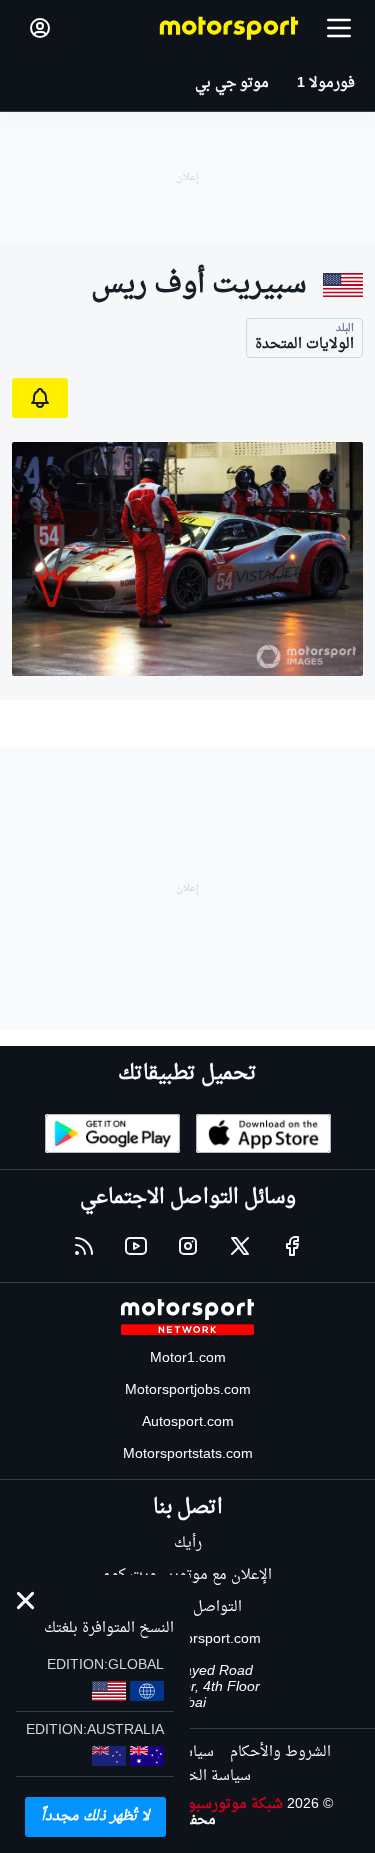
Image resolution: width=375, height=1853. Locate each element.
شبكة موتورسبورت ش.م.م (203, 1804)
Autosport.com (188, 1422)
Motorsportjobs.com (188, 1390)
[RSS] (84, 1246)
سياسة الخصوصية (195, 1776)
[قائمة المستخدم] (40, 28)
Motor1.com (188, 1358)
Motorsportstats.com (188, 1454)
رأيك (188, 1543)
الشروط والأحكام (280, 1752)
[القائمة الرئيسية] (339, 28)
